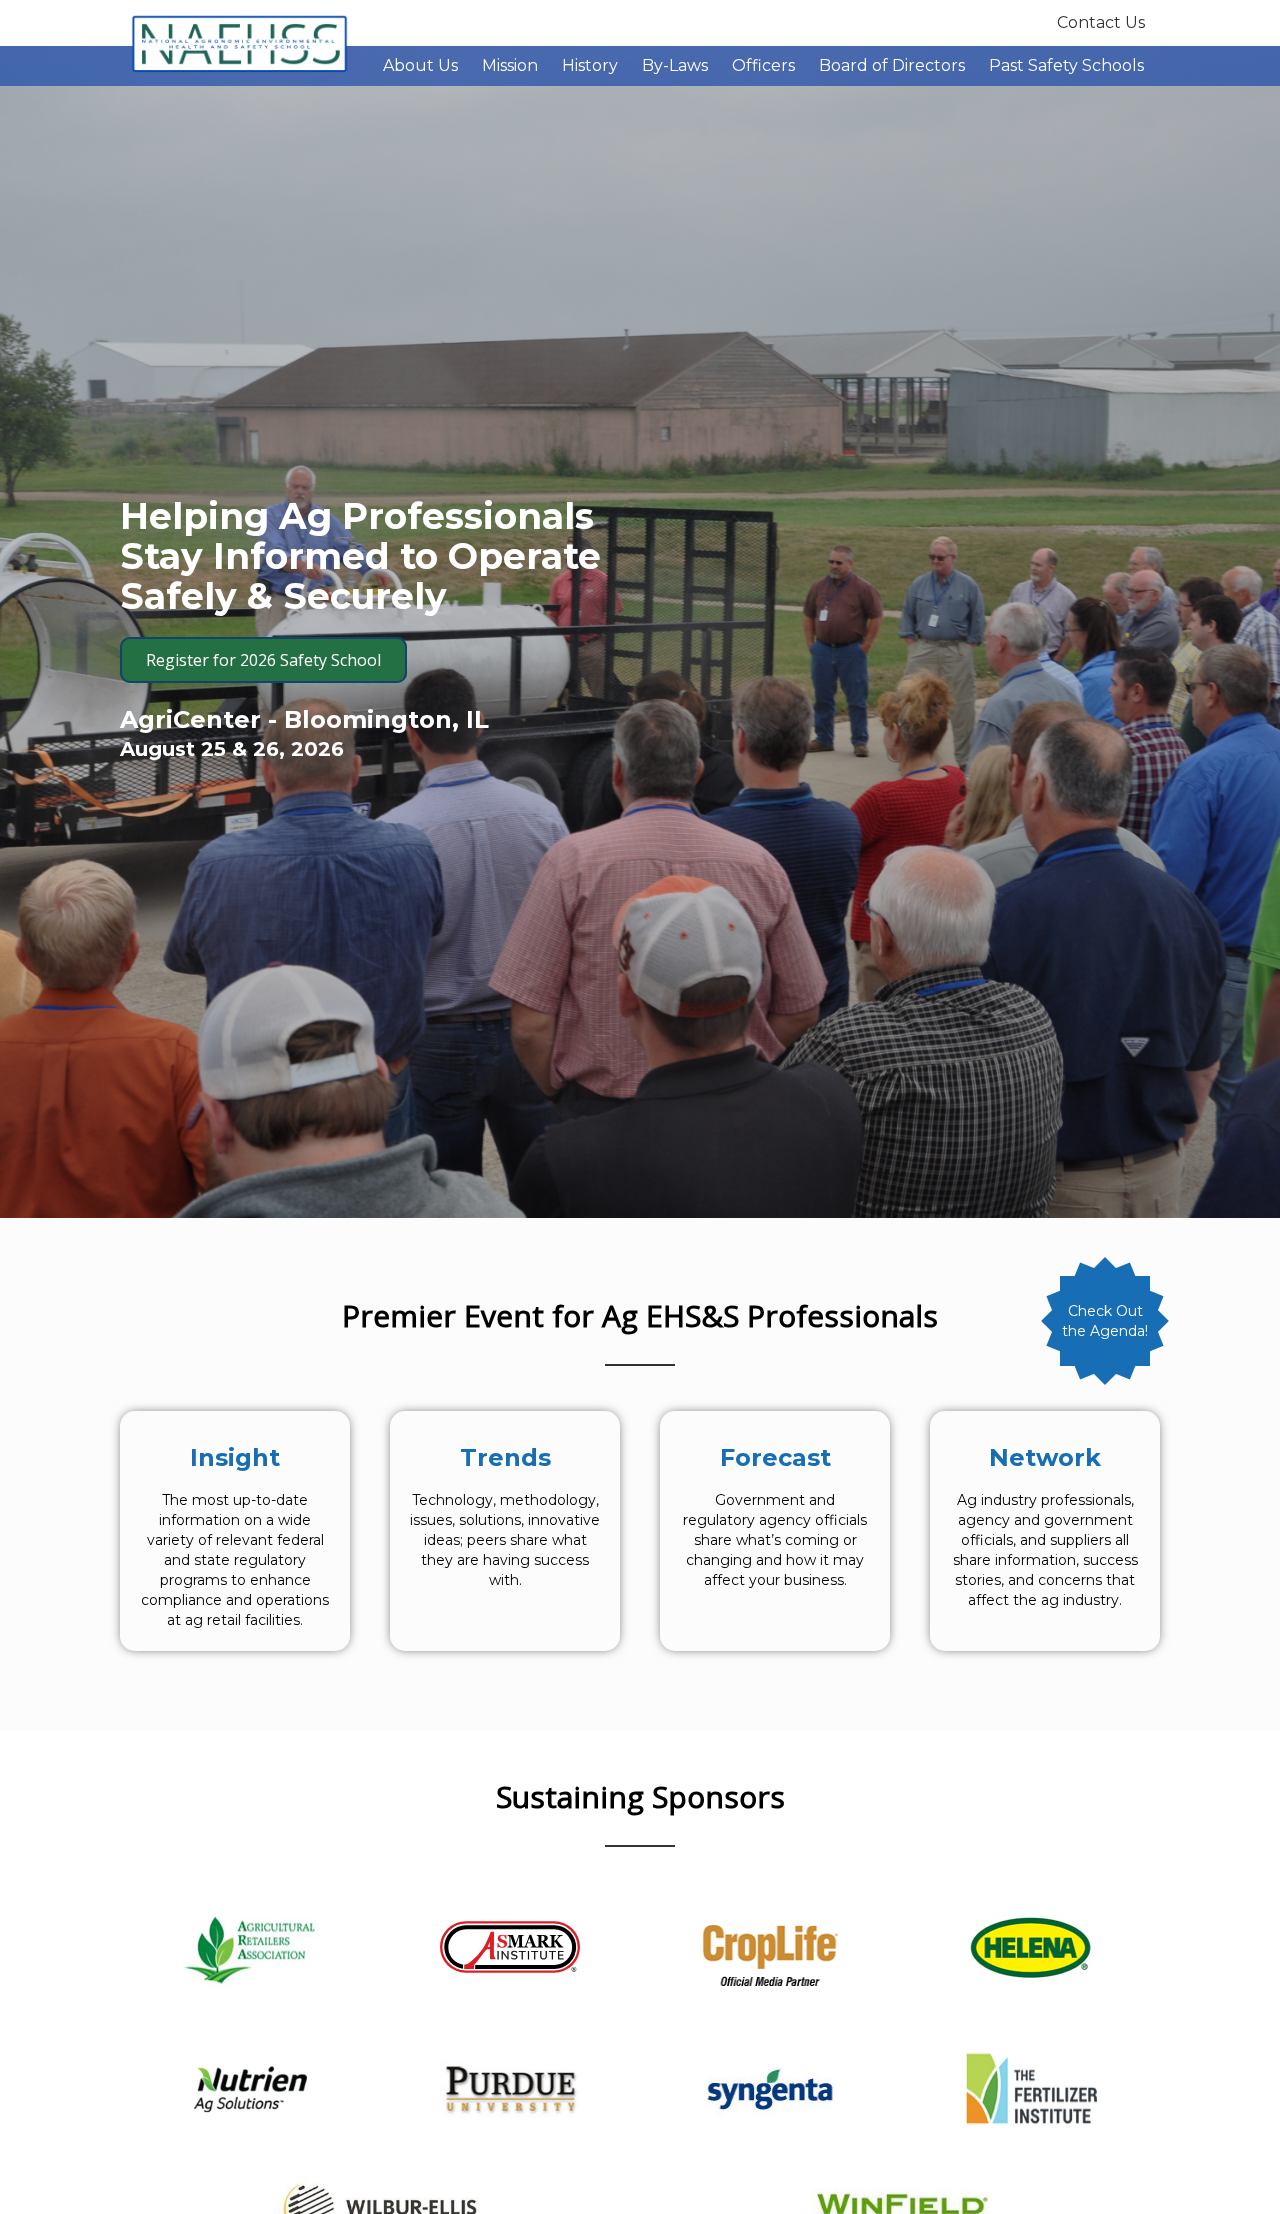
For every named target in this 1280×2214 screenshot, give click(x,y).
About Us (420, 65)
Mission (510, 65)
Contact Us (1101, 22)
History (590, 65)
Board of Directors (892, 65)
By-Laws (675, 65)
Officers (763, 65)
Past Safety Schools (1066, 65)
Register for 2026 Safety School (263, 660)
